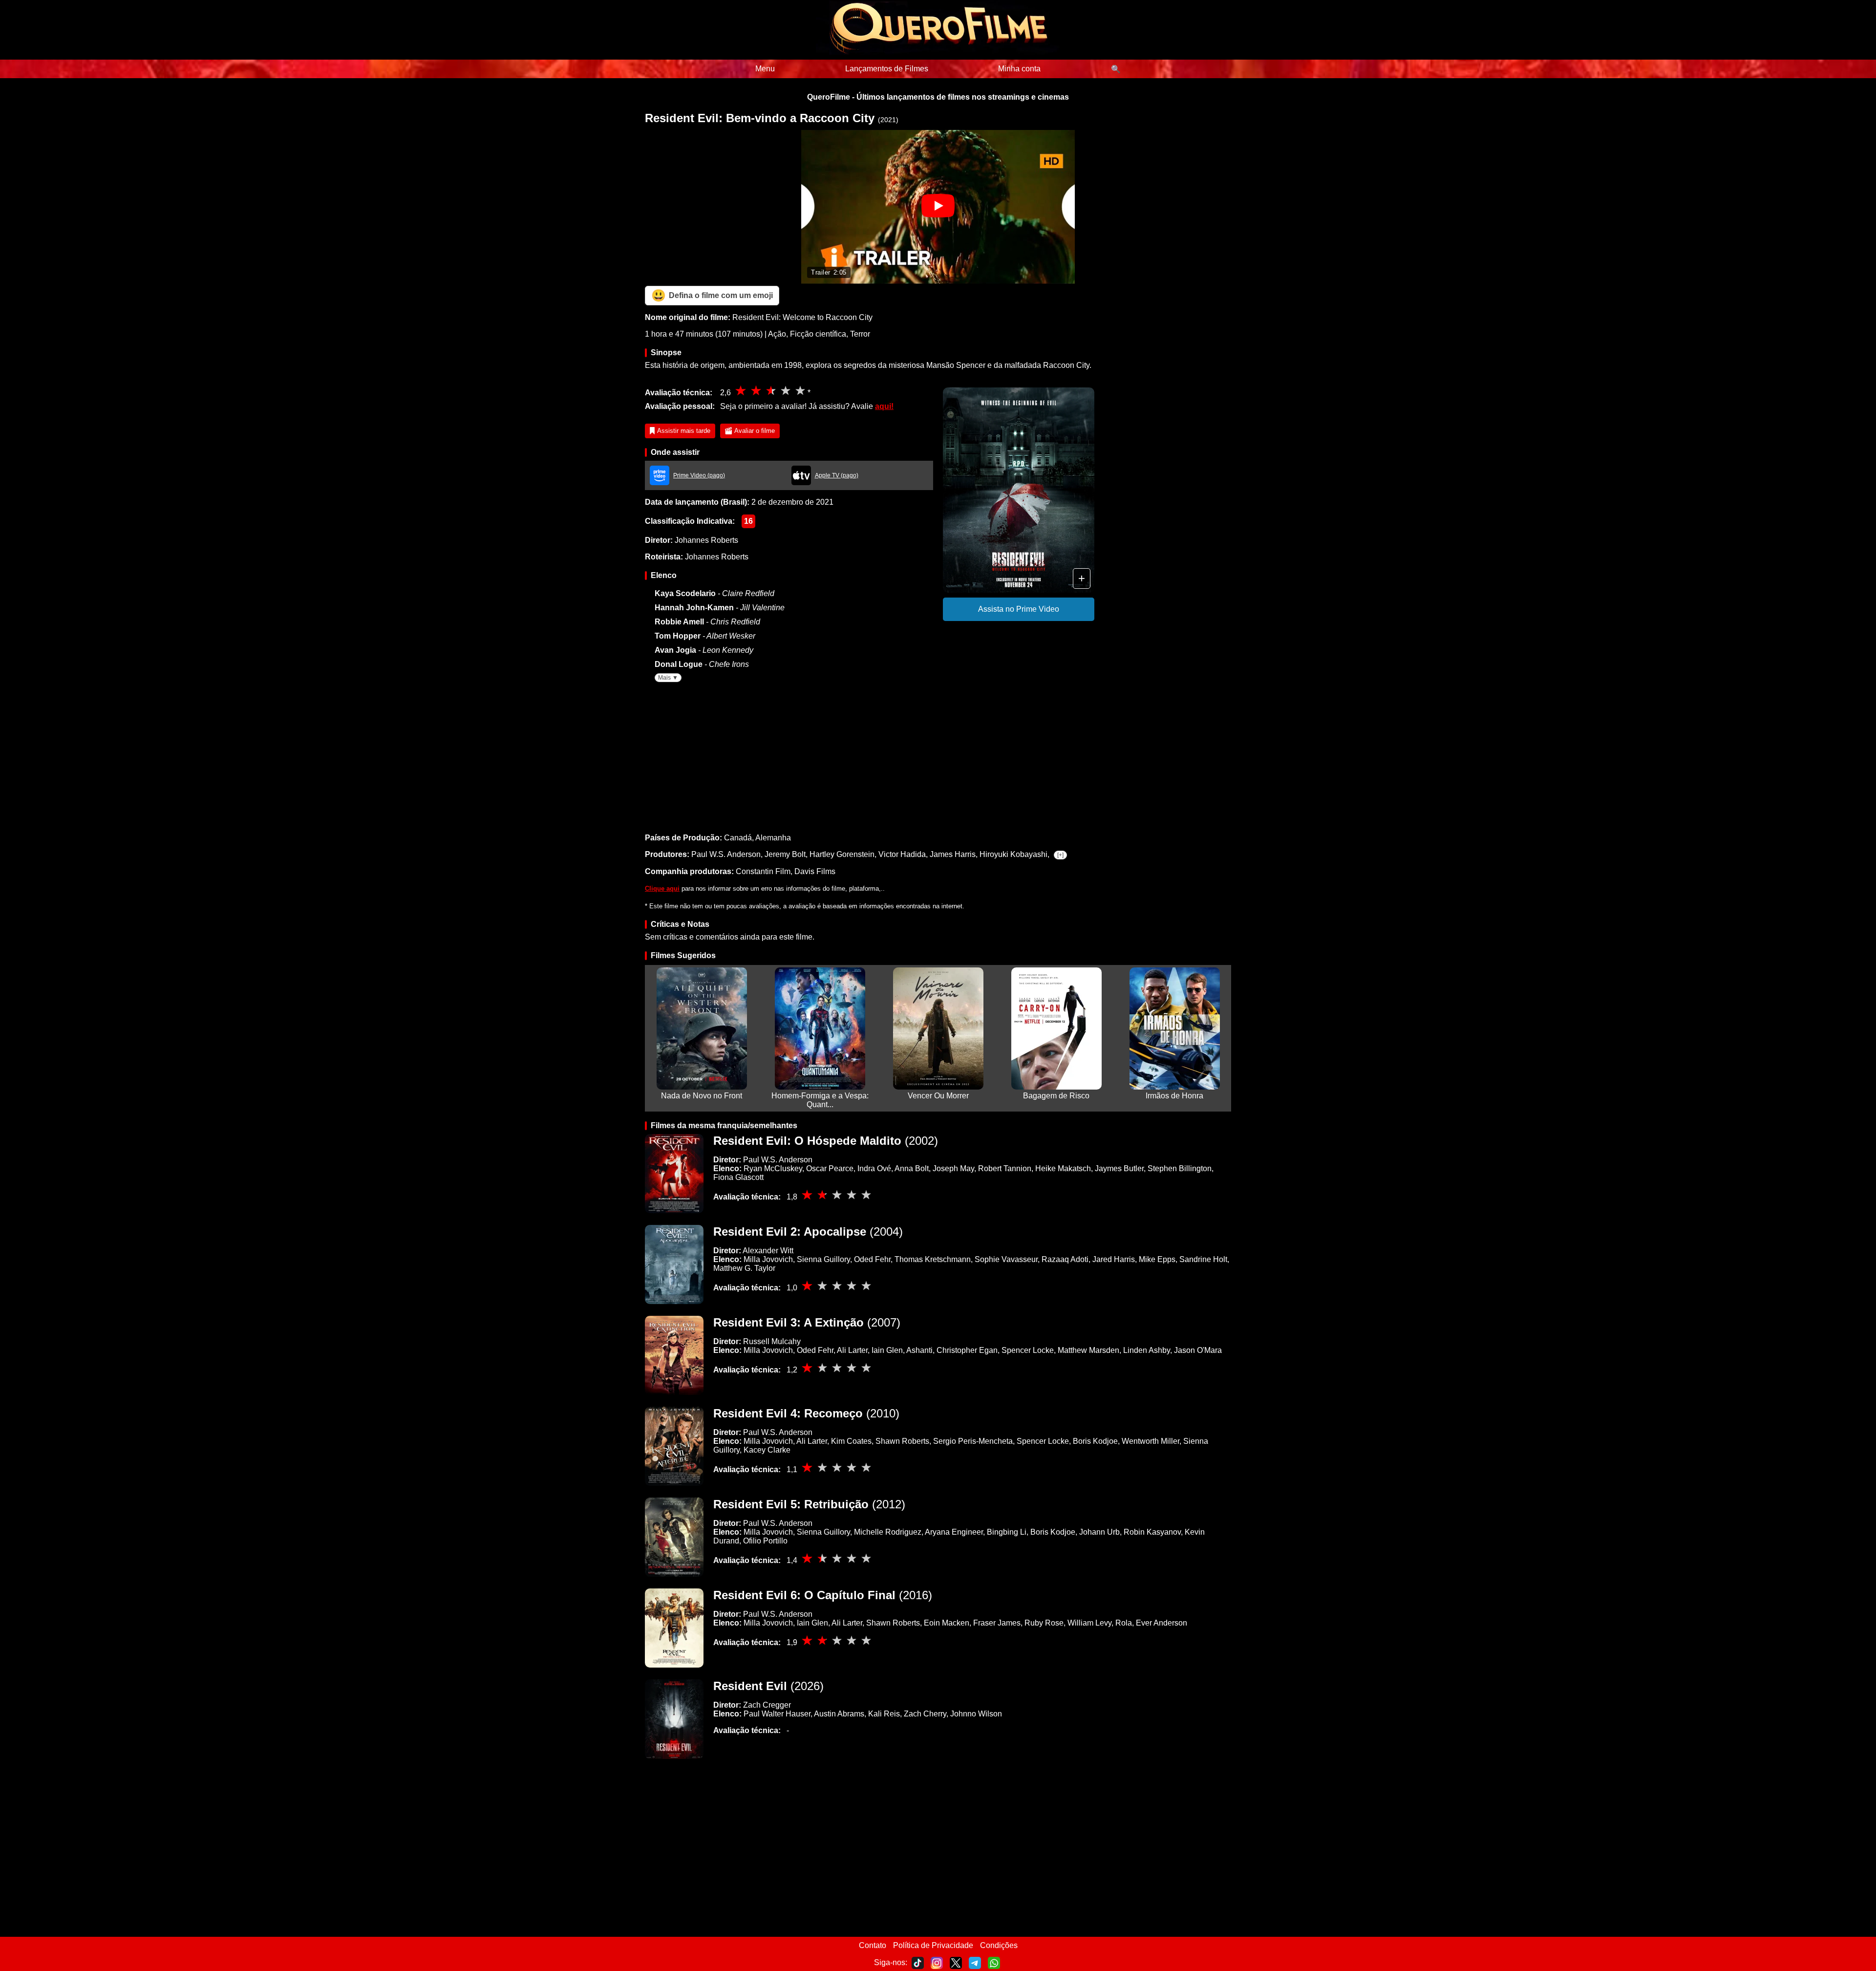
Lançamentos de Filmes (887, 69)
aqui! (884, 406)
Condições (999, 1945)
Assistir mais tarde (684, 431)
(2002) (826, 1141)
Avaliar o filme (755, 431)
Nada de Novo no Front (702, 1096)
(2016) (823, 1595)
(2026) (768, 1686)
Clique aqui (662, 889)
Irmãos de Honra (1174, 1096)
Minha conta (1019, 69)
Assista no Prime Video (1019, 609)
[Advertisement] (938, 755)
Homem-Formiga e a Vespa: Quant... (820, 1100)
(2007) (807, 1322)
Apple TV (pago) (837, 475)
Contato (873, 1945)
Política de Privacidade (933, 1945)
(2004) (808, 1232)
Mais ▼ (668, 678)
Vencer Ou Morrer (938, 1096)
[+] (1060, 855)
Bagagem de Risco (1056, 1096)
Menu (765, 69)
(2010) (806, 1413)
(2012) (809, 1504)
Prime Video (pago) (699, 475)
